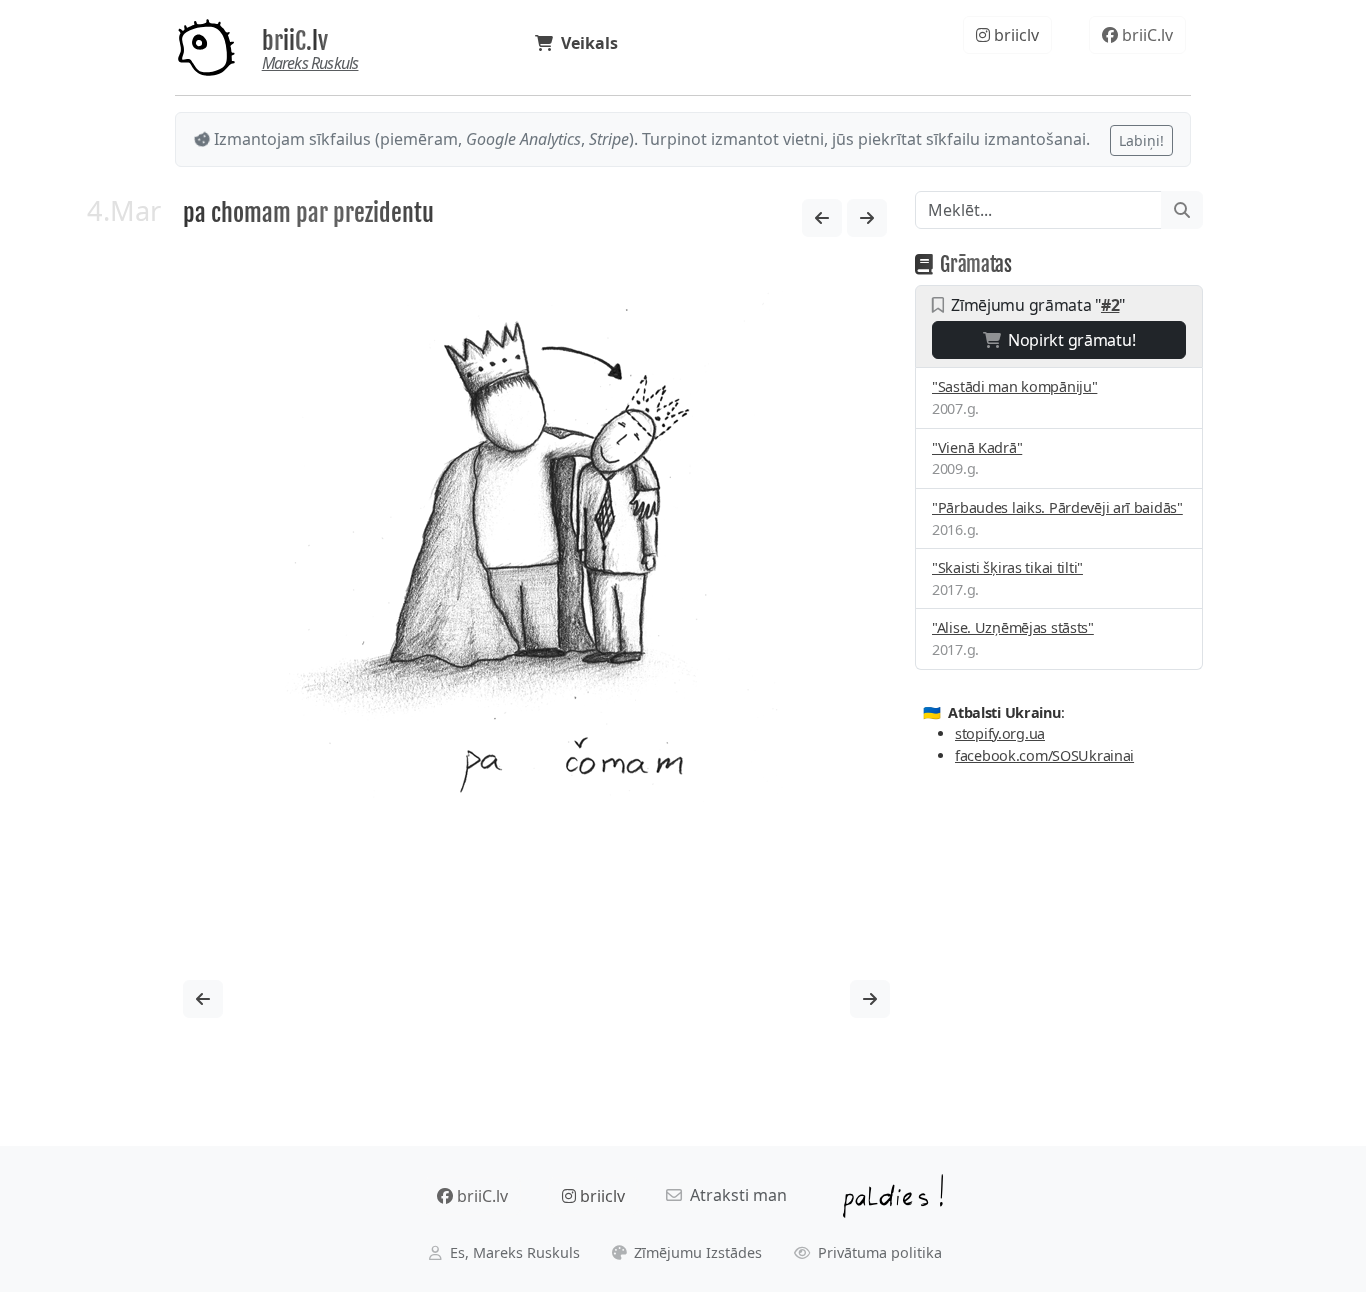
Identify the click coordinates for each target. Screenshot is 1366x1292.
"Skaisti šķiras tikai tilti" (1007, 567)
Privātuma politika (878, 1252)
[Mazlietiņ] (822, 218)
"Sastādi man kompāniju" (1014, 386)
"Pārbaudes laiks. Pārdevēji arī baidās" (1057, 507)
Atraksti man (734, 1195)
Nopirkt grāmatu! (1067, 340)
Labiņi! (1141, 140)
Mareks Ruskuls (310, 63)
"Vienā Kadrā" (977, 447)
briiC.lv (295, 41)
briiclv (1014, 35)
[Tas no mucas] (867, 218)
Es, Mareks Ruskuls (513, 1252)
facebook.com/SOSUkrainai (1044, 755)
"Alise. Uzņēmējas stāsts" (1013, 627)
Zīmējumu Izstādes (696, 1252)
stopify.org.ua (1000, 733)
